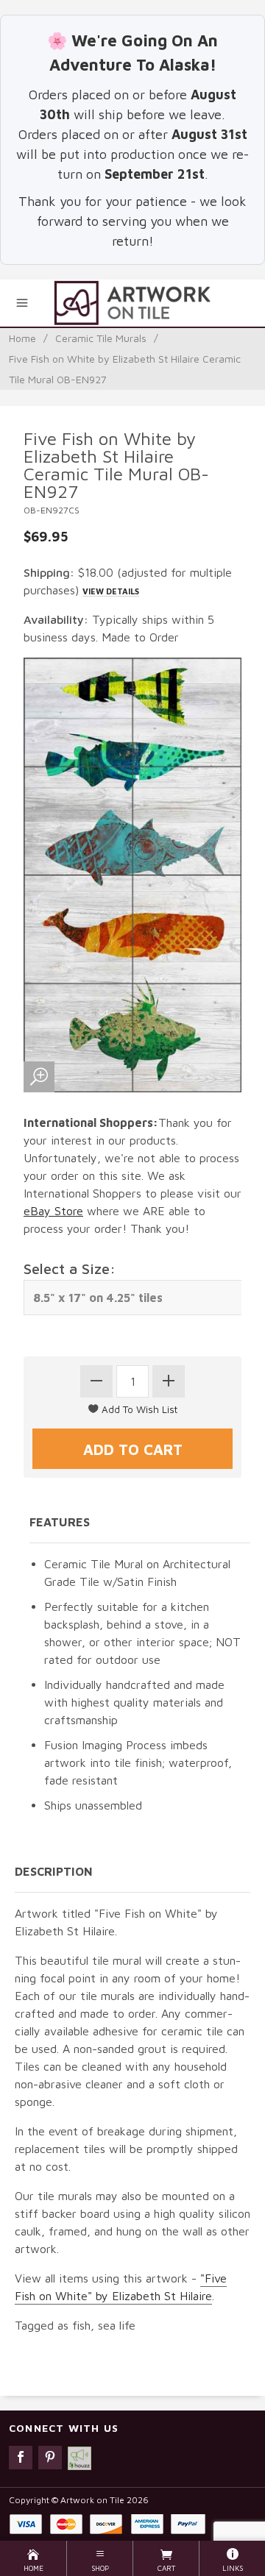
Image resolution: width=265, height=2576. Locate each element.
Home (22, 338)
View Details (111, 591)
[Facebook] (21, 2458)
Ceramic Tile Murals (101, 338)
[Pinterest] (50, 2458)
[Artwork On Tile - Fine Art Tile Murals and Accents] (132, 303)
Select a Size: (70, 1269)
